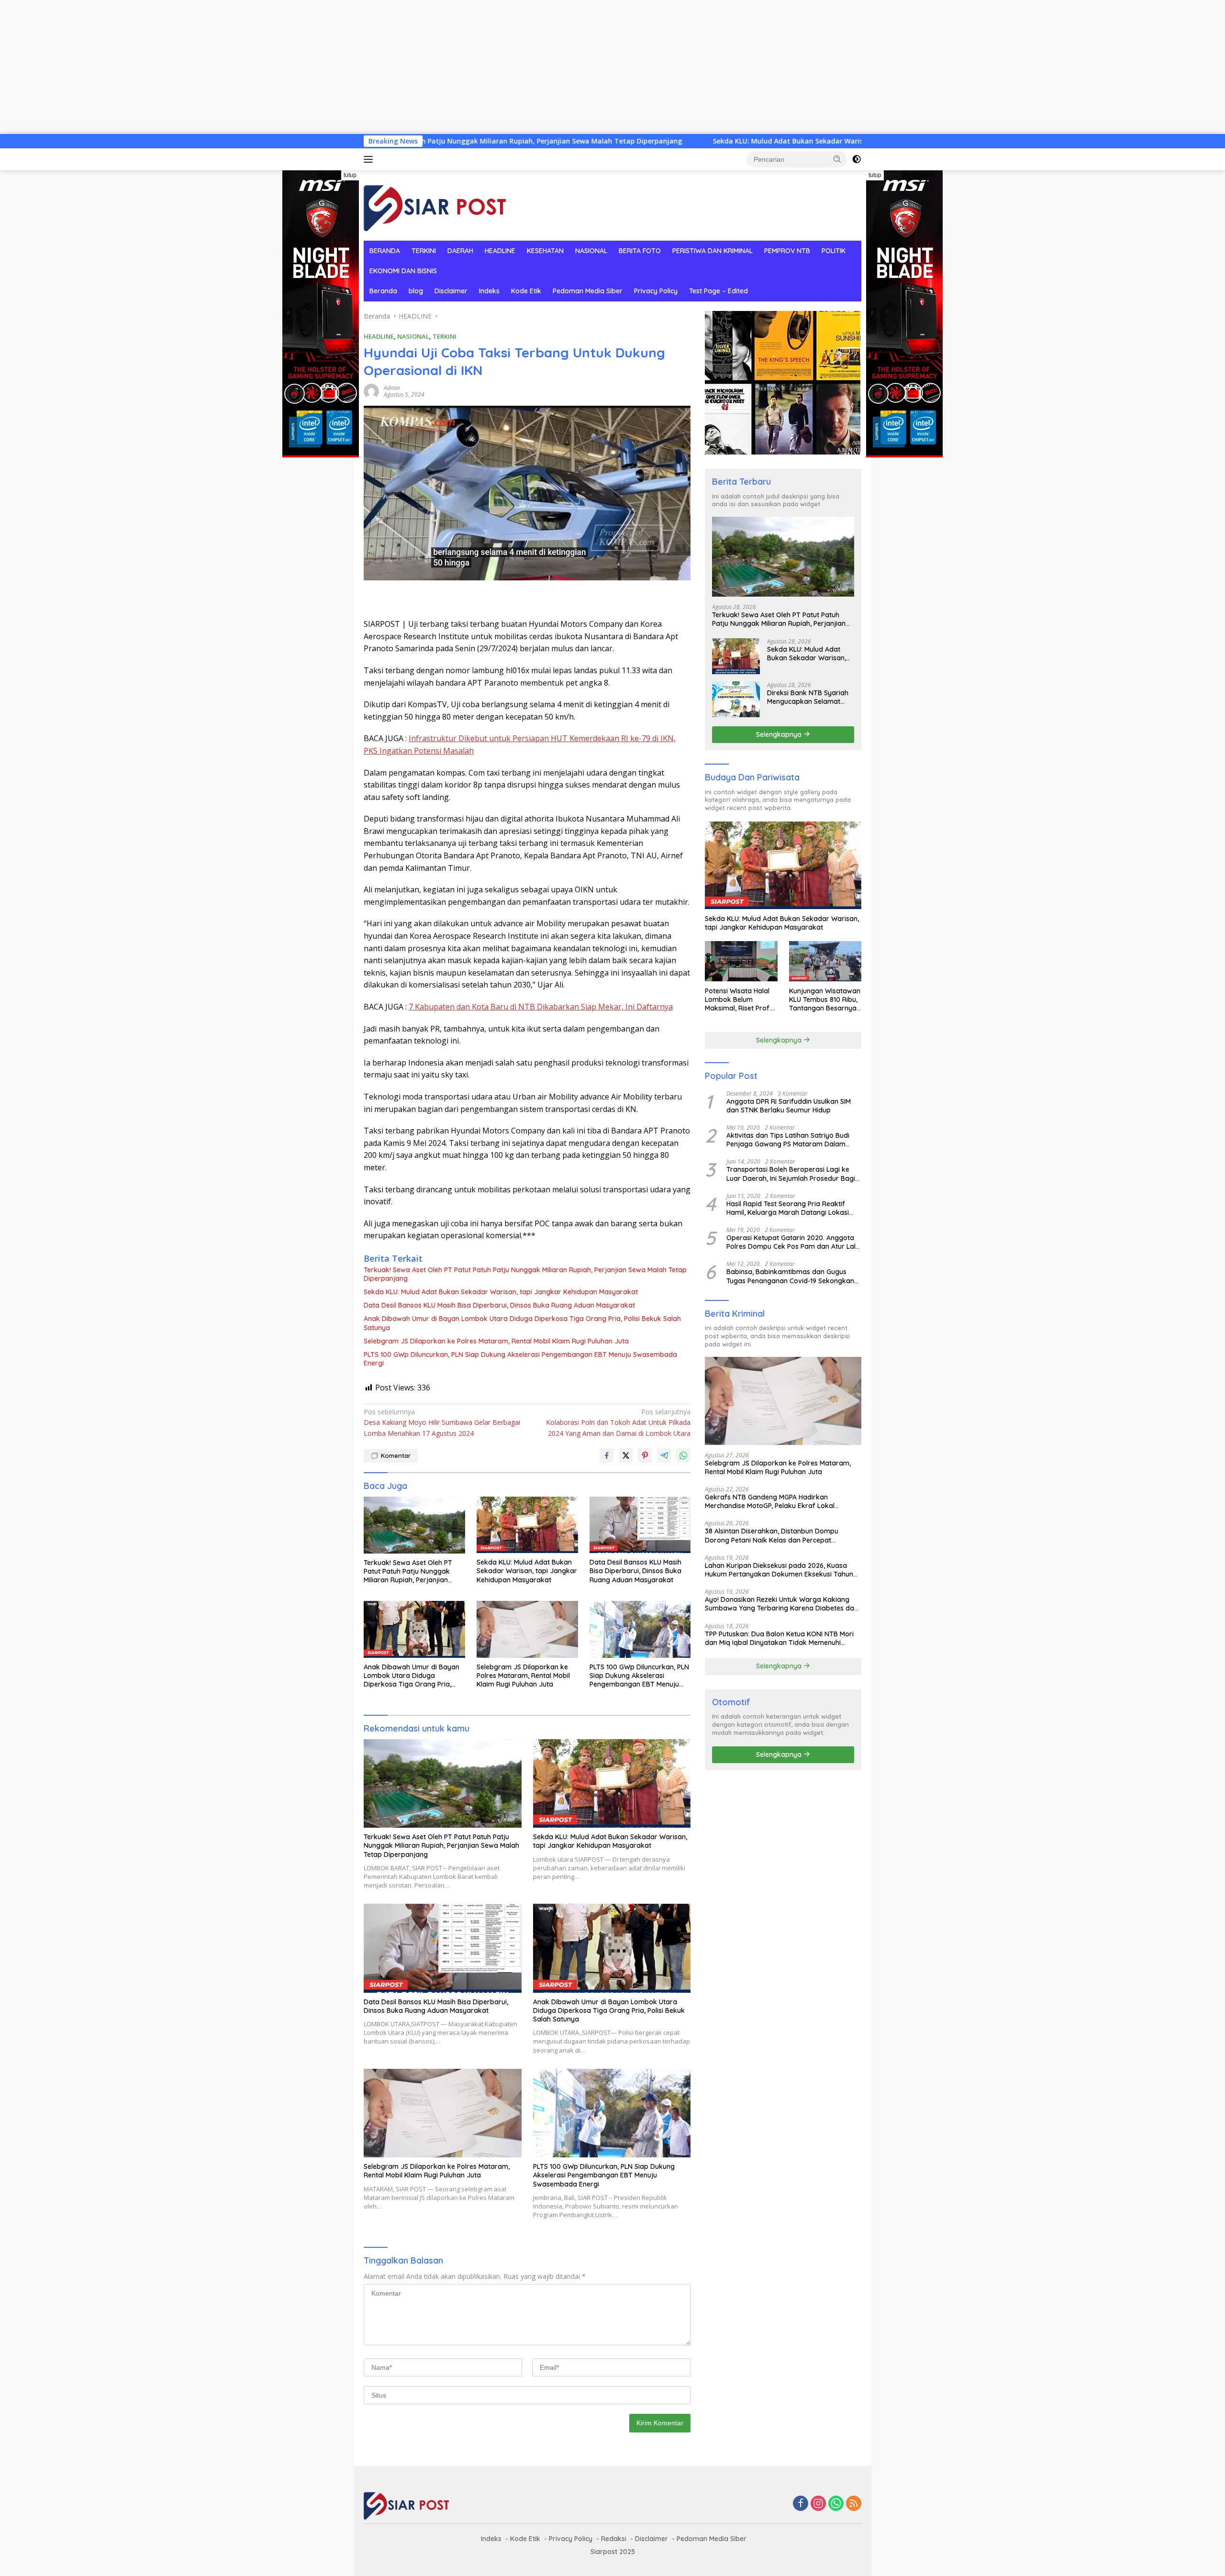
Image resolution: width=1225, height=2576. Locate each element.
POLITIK (834, 251)
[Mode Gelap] (857, 159)
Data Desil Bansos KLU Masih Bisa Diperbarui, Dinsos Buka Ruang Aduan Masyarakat (499, 1305)
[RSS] (854, 2504)
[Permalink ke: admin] (371, 391)
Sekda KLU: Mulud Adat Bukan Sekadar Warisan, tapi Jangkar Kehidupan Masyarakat (648, 141)
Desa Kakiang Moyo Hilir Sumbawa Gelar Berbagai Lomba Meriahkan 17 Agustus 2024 (442, 1422)
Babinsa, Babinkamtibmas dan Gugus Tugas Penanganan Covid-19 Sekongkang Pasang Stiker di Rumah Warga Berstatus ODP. (793, 1276)
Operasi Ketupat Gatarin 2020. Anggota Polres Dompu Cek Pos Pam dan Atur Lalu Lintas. (793, 1242)
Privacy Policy (656, 291)
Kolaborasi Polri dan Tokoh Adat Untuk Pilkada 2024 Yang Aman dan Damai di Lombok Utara (618, 1422)
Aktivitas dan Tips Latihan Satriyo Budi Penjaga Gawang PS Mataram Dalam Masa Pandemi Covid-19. (788, 1139)
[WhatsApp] (836, 2504)
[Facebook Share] (607, 1455)
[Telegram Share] (664, 1455)
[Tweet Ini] (626, 1455)
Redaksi (614, 2539)
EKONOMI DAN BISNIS (403, 271)
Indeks (489, 291)
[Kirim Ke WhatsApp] (683, 1455)
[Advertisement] (287, 67)
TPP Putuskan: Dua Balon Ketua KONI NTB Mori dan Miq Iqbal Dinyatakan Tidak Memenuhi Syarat (779, 1638)
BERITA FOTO (640, 251)
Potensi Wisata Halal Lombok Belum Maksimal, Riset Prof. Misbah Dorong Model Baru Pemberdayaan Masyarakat (740, 999)
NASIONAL (591, 251)
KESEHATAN (545, 251)
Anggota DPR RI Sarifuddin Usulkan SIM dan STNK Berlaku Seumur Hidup (789, 1105)
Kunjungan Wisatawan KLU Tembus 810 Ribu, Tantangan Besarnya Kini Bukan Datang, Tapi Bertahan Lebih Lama (825, 999)
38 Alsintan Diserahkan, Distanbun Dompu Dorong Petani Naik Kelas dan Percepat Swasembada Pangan (772, 1535)
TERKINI (424, 251)
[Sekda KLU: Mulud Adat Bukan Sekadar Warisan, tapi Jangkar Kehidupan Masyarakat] (527, 1525)
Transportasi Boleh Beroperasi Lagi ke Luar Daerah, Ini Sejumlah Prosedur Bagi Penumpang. (791, 1174)
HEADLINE (500, 251)
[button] (837, 159)
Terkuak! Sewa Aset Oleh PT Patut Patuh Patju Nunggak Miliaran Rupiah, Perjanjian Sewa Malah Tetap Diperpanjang (525, 1274)
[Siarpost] (435, 205)
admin (392, 388)
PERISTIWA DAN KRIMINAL (713, 251)
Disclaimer (451, 291)
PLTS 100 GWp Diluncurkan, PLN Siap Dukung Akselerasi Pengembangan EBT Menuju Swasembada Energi (520, 1359)
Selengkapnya (780, 734)
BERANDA (385, 251)
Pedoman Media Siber (588, 291)
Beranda (383, 291)
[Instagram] (818, 2504)
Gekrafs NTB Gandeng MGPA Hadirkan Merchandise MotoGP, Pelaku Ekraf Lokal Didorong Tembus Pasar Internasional (770, 1501)
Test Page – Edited (718, 291)
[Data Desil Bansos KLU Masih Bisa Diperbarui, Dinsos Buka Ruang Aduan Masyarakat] (640, 1525)
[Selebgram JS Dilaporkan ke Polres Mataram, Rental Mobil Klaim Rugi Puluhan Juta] (527, 1629)
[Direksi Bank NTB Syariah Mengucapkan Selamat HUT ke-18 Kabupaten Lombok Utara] (736, 699)
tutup (350, 175)
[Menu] (370, 159)
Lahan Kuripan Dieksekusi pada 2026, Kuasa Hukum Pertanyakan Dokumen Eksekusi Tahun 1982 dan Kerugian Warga (779, 1569)
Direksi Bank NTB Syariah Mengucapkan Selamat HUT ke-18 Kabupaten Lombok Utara (808, 697)
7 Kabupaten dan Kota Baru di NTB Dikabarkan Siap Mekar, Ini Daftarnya (541, 1007)
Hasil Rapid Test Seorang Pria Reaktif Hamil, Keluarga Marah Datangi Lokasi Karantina (788, 1208)
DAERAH (460, 251)
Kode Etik (526, 291)
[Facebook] (801, 2504)
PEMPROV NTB (787, 251)
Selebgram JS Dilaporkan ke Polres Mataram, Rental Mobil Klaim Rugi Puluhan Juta (496, 1341)
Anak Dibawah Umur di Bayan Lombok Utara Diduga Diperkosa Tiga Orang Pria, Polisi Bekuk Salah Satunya (522, 1323)
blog (416, 291)
